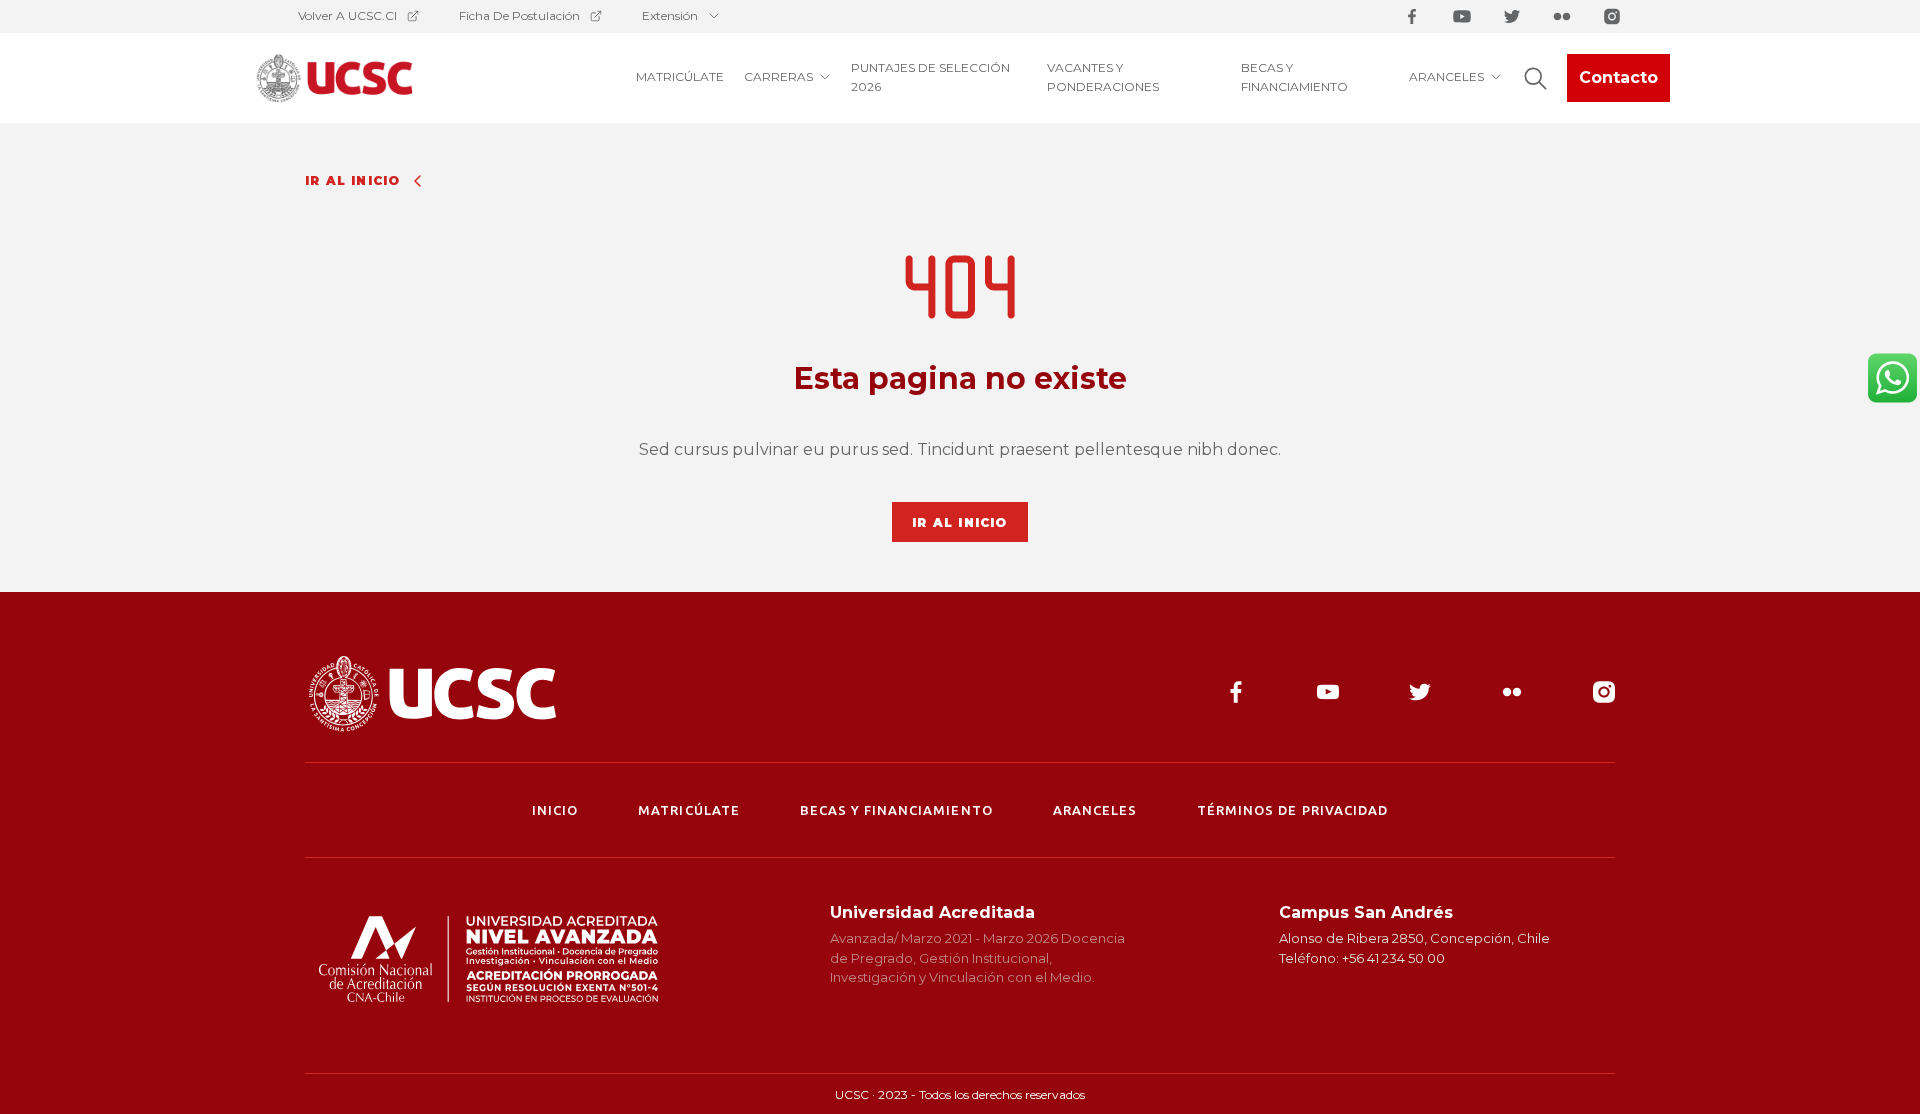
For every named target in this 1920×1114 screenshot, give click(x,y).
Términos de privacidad (1292, 810)
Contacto (1618, 77)
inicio (555, 810)
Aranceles (1095, 810)
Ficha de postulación (519, 15)
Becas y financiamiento (896, 810)
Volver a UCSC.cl (347, 15)
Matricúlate (688, 810)
